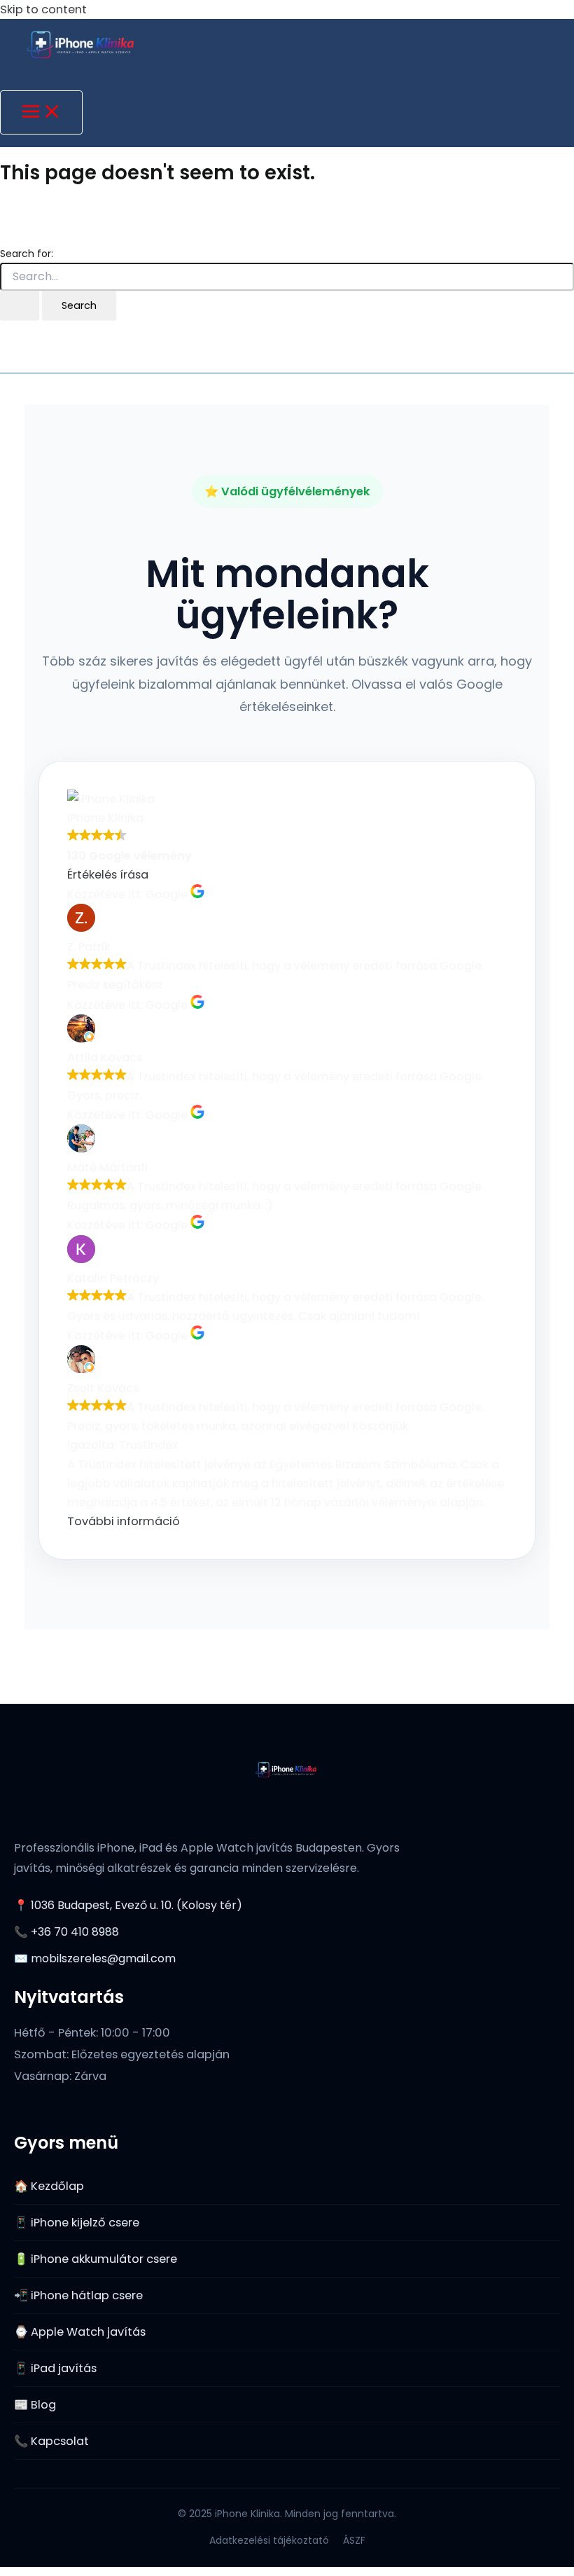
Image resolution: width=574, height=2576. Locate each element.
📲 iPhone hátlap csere (78, 2295)
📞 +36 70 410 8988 (66, 1932)
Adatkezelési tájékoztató (269, 2540)
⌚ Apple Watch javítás (80, 2332)
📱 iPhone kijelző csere (77, 2223)
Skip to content (43, 9)
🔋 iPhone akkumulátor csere (96, 2259)
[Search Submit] (20, 306)
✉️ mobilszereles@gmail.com (95, 1958)
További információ (124, 1521)
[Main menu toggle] (41, 112)
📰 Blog (35, 2405)
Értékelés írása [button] (108, 875)
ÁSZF (354, 2540)
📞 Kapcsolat (51, 2441)
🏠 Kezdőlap (49, 2186)
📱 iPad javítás (55, 2368)
